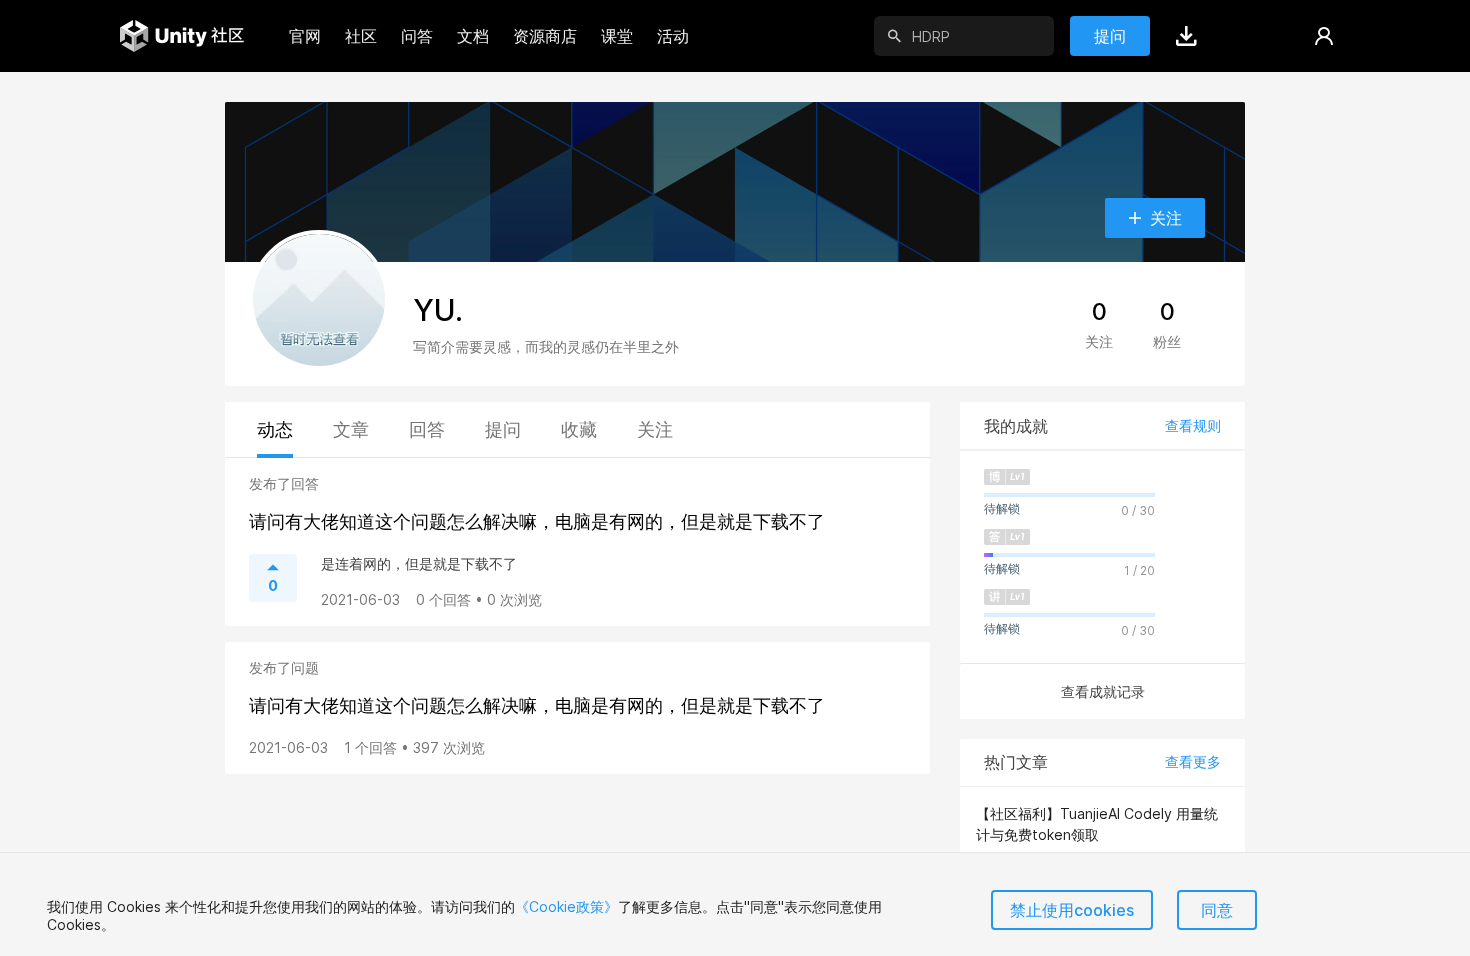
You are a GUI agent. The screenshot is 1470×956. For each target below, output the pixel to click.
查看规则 (1193, 425)
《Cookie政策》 (566, 906)
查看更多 (1193, 761)
